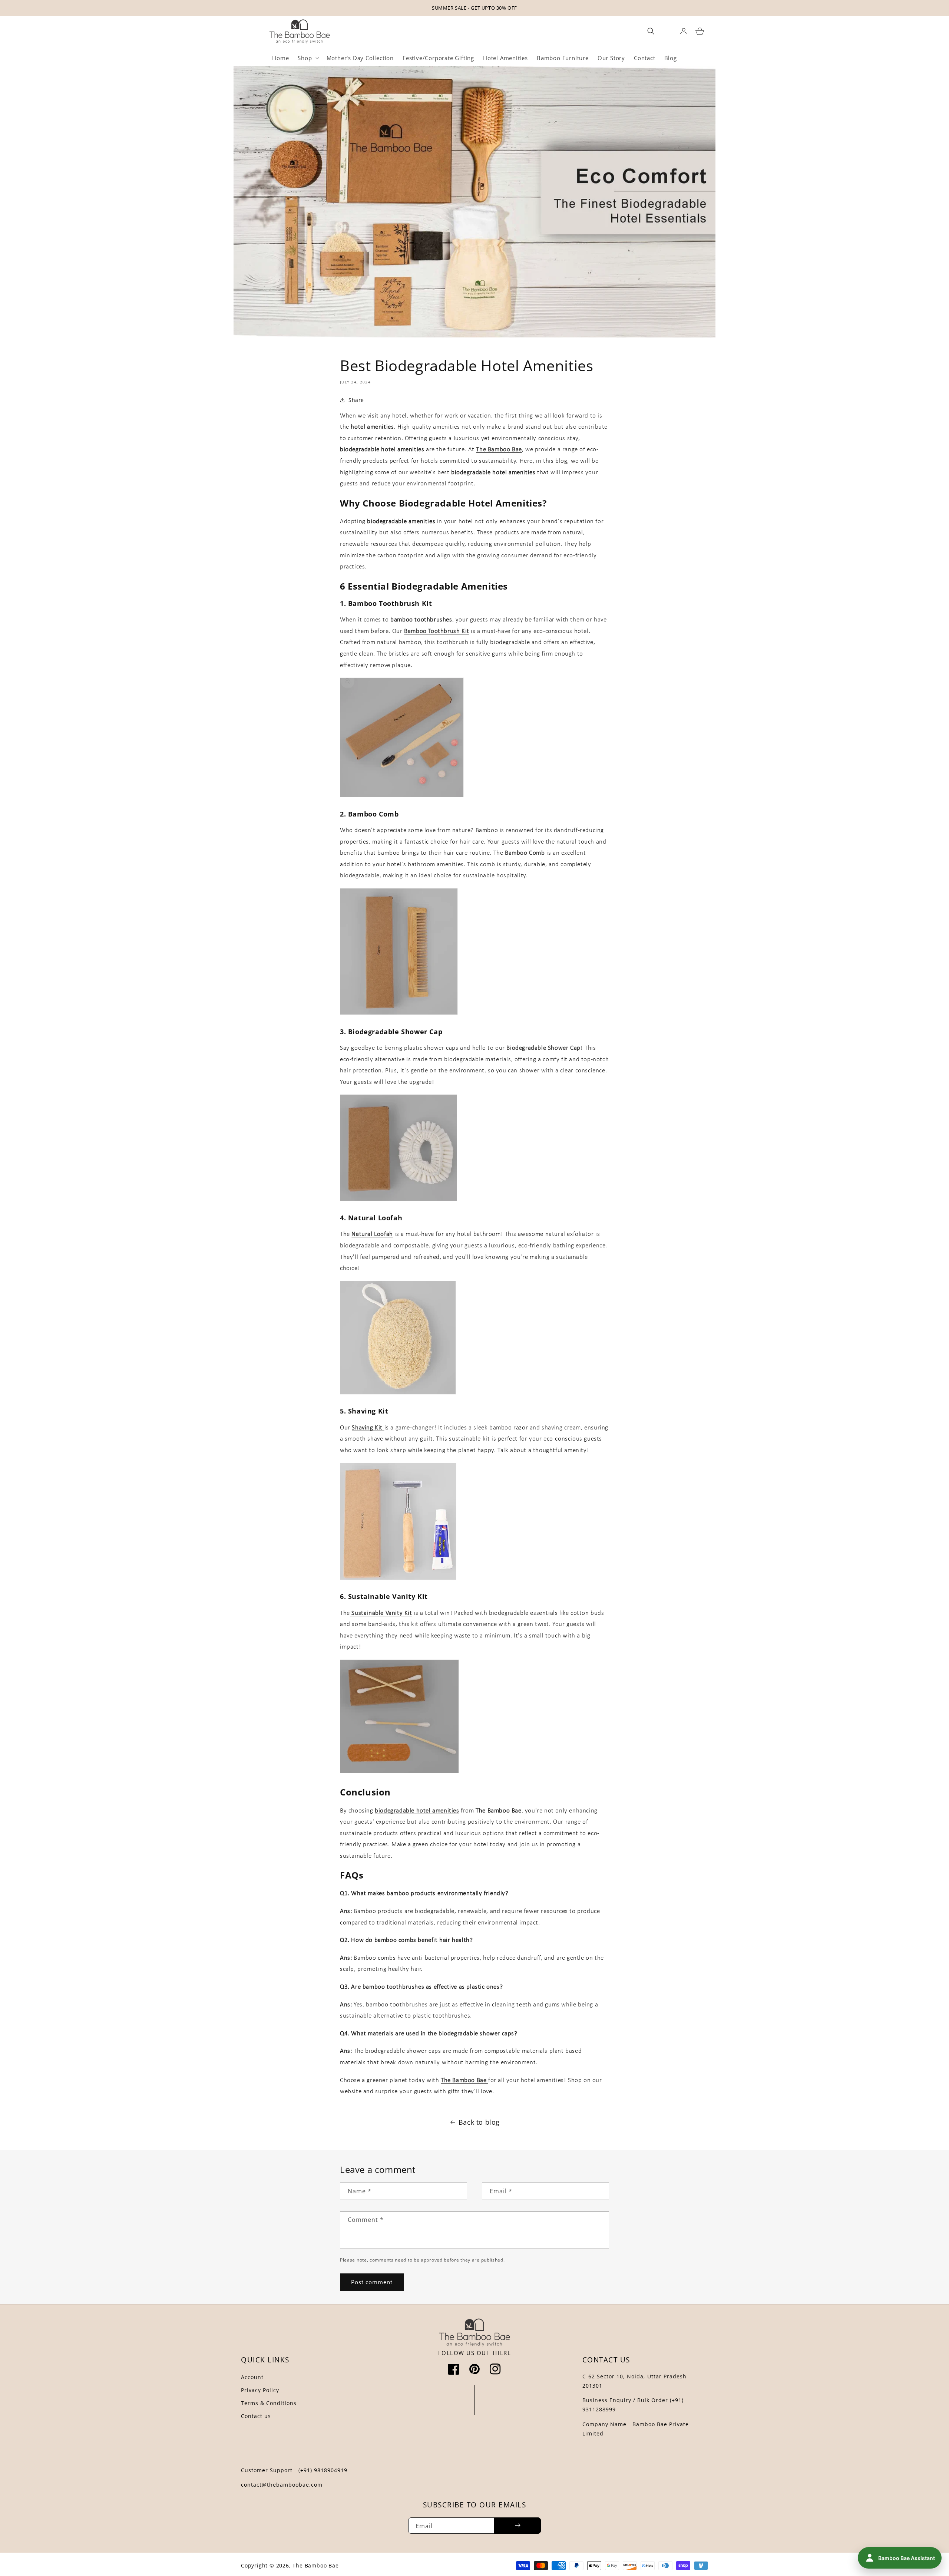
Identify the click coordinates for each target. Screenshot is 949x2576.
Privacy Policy (260, 2390)
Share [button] (356, 400)
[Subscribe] (518, 2526)
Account (252, 2377)
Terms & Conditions (269, 2403)
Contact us (256, 2416)
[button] (307, 58)
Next (930, 7)
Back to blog (479, 2122)
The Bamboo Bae (315, 2565)
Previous (19, 7)
